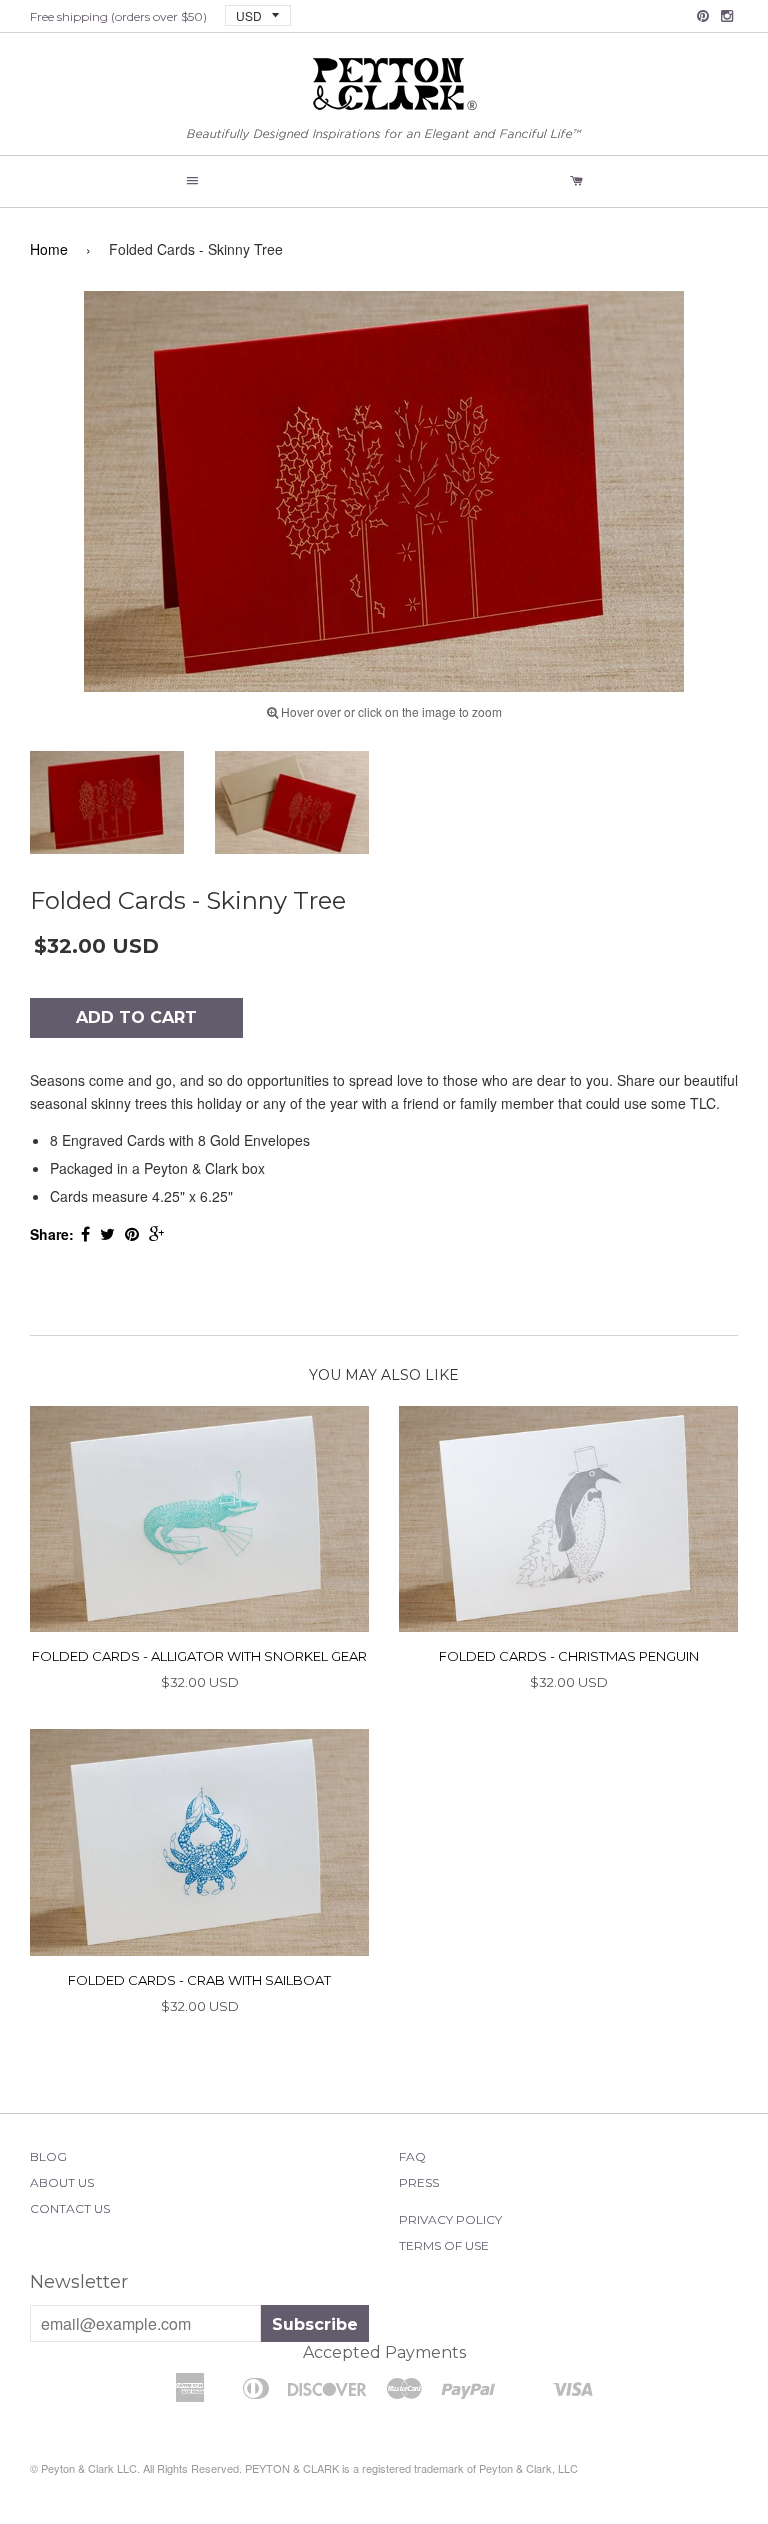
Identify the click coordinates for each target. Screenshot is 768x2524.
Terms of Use (444, 2245)
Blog (48, 2156)
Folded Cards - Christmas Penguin (569, 1656)
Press (419, 2182)
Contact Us (70, 2208)
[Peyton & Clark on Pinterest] (703, 16)
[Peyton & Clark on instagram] (727, 16)
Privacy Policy (450, 2219)
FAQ (412, 2156)
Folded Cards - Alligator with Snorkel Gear (199, 1656)
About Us (62, 2182)
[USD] (250, 14)
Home (49, 249)
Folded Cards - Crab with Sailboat (199, 1980)
